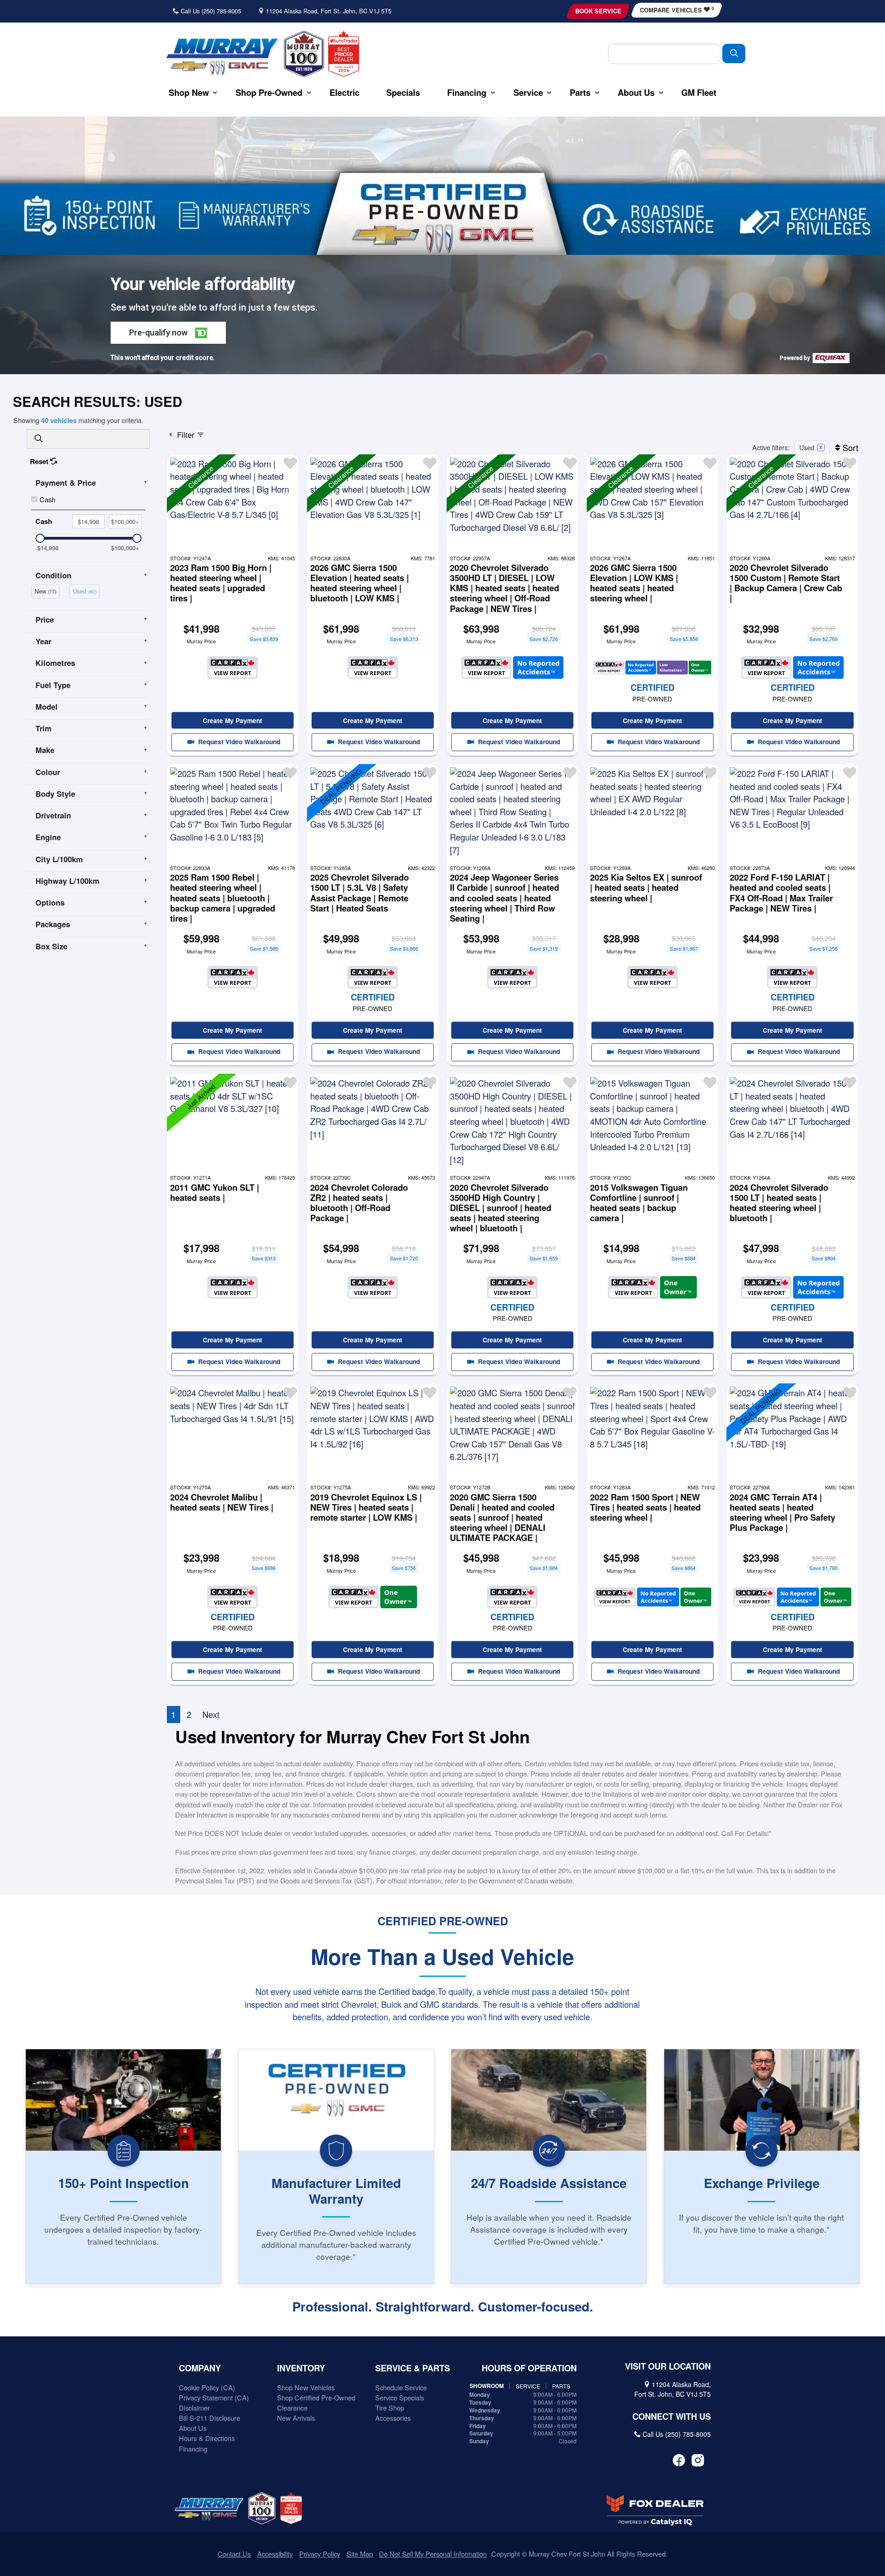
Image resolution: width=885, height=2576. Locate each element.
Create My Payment (233, 720)
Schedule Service (401, 2387)
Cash (47, 499)
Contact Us (234, 2554)
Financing (193, 2449)
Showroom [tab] (487, 2386)
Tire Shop (390, 2408)
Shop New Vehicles (306, 2387)
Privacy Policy (320, 2554)
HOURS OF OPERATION (529, 2368)
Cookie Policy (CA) (207, 2387)
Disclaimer (194, 2408)
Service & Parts (413, 2368)
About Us (193, 2428)
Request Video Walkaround (238, 741)
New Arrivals (296, 2418)
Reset (40, 461)
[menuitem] (47, 590)
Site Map (360, 2554)
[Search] (734, 53)
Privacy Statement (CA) (214, 2397)
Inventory (301, 2368)
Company (200, 2368)
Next (211, 1714)
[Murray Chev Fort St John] (222, 56)
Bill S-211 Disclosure (209, 2418)
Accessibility (275, 2554)
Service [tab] (528, 2386)
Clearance (292, 2408)
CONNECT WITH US (672, 2417)
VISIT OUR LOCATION (668, 2366)
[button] (189, 92)
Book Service (598, 11)
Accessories (393, 2418)
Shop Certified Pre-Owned (316, 2397)
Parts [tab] (561, 2386)
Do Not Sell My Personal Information (433, 2554)
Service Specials (400, 2397)
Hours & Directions (207, 2438)
